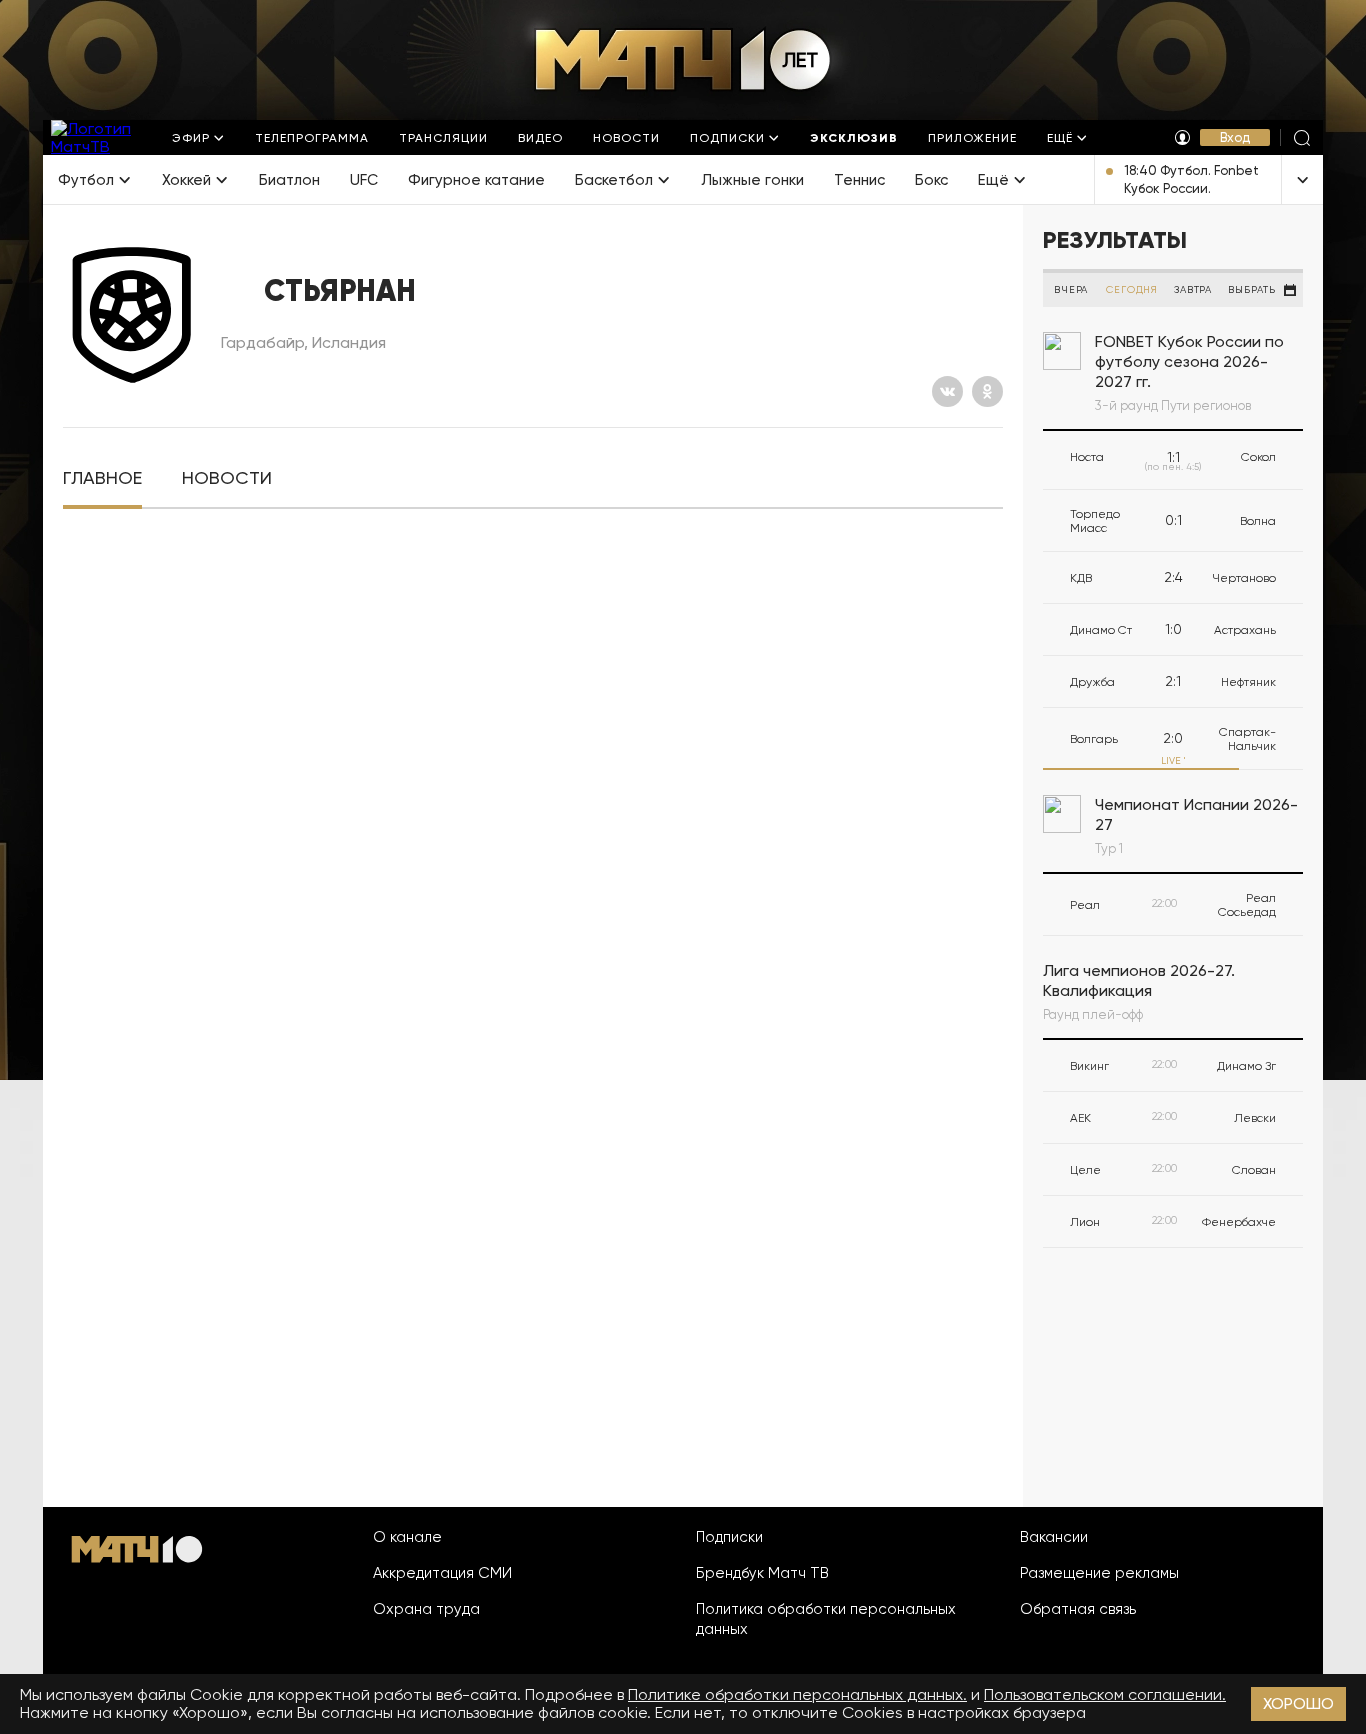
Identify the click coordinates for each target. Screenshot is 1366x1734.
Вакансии (1054, 1537)
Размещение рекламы (1099, 1573)
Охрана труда (426, 1609)
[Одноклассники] (987, 391)
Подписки (729, 1537)
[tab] (102, 478)
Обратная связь (1078, 1609)
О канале (407, 1537)
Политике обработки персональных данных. (797, 1694)
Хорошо (1298, 1703)
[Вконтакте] (947, 391)
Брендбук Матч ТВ (762, 1573)
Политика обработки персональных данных (826, 1619)
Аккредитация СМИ (442, 1573)
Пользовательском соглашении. (1105, 1694)
